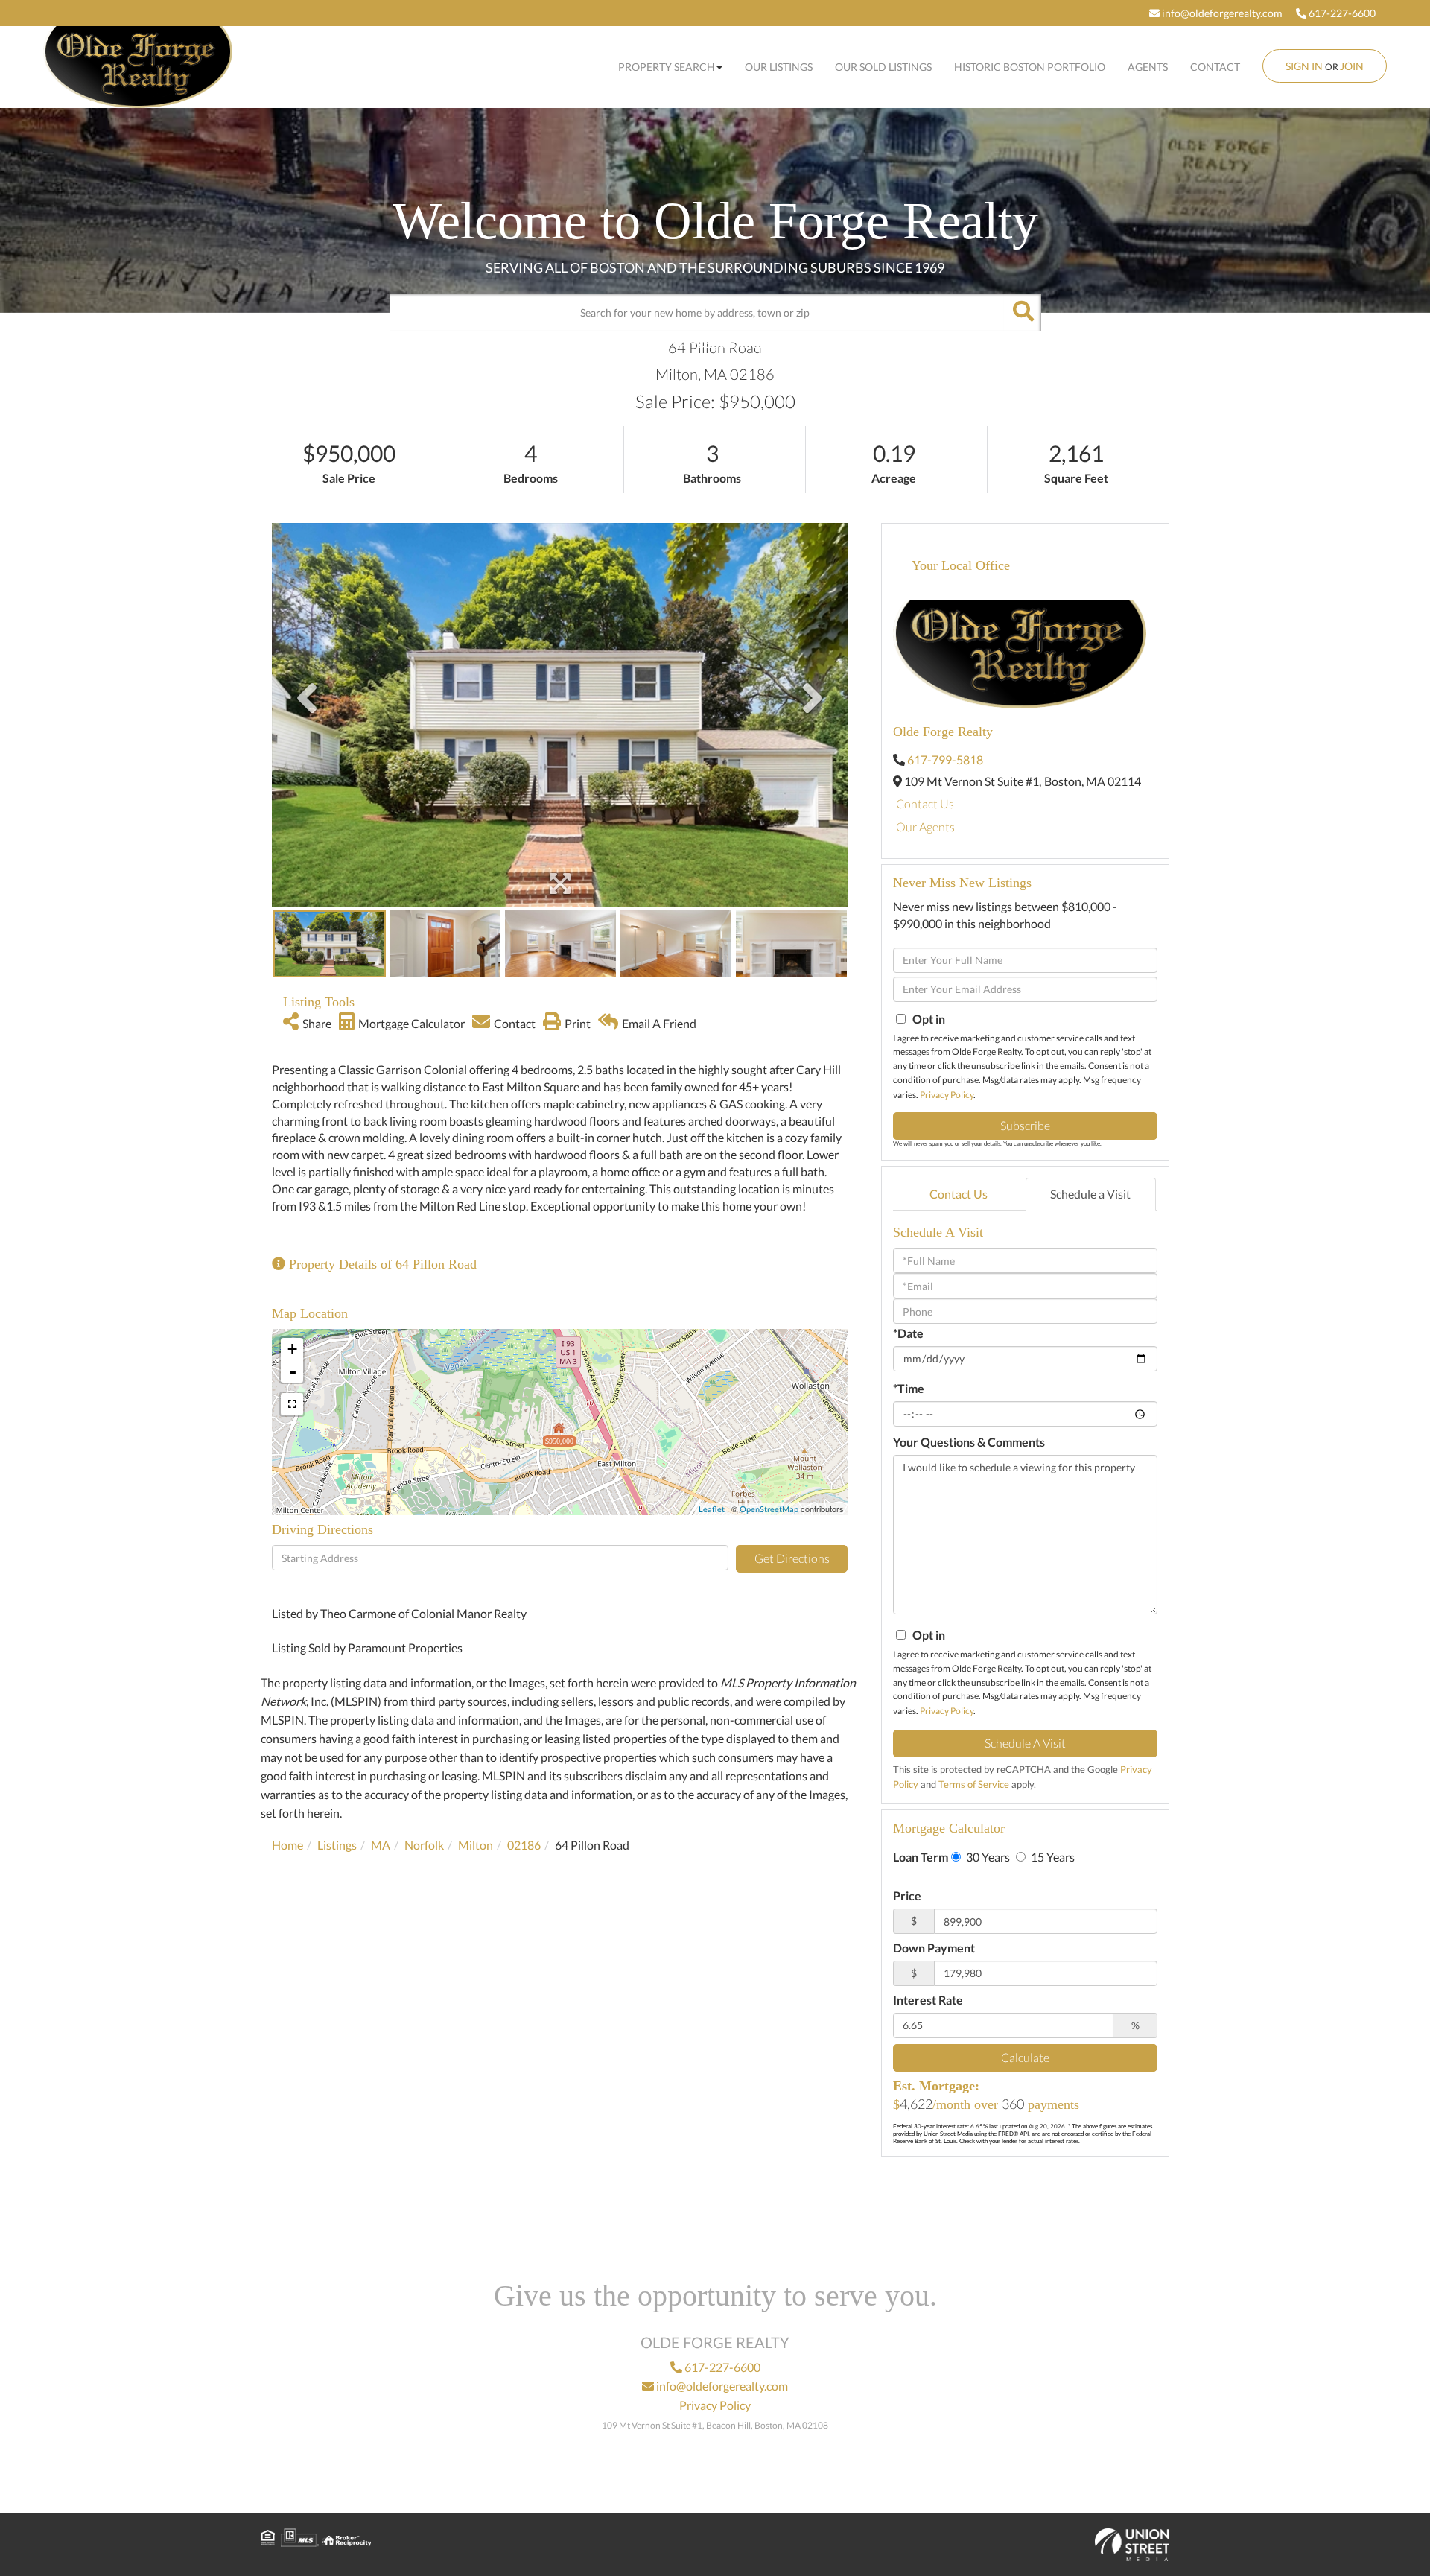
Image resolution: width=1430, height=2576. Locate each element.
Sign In (1304, 66)
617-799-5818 (945, 759)
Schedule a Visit (1090, 1194)
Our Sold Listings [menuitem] (883, 67)
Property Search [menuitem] (667, 67)
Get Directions (792, 1558)
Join (1352, 66)
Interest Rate (928, 2000)
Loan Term (921, 1857)
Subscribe (1025, 1125)
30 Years (987, 1857)
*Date (908, 1333)
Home (287, 1845)
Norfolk (424, 1845)
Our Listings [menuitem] (779, 67)
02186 (524, 1845)
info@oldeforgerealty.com (1221, 13)
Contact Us (925, 803)
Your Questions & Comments (969, 1442)
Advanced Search (711, 343)
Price (907, 1895)
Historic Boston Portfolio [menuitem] (1030, 67)
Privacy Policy (947, 1095)
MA (381, 1845)
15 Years (1052, 1857)
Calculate (1025, 2057)
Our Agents (925, 827)
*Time (909, 1388)
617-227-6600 (1341, 13)
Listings (337, 1845)
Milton (476, 1845)
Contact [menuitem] (1215, 67)
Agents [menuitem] (1148, 67)
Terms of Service (974, 1784)
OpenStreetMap (769, 1509)
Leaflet (712, 1509)
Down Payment (934, 1948)
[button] (1023, 312)
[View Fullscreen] (292, 1404)
